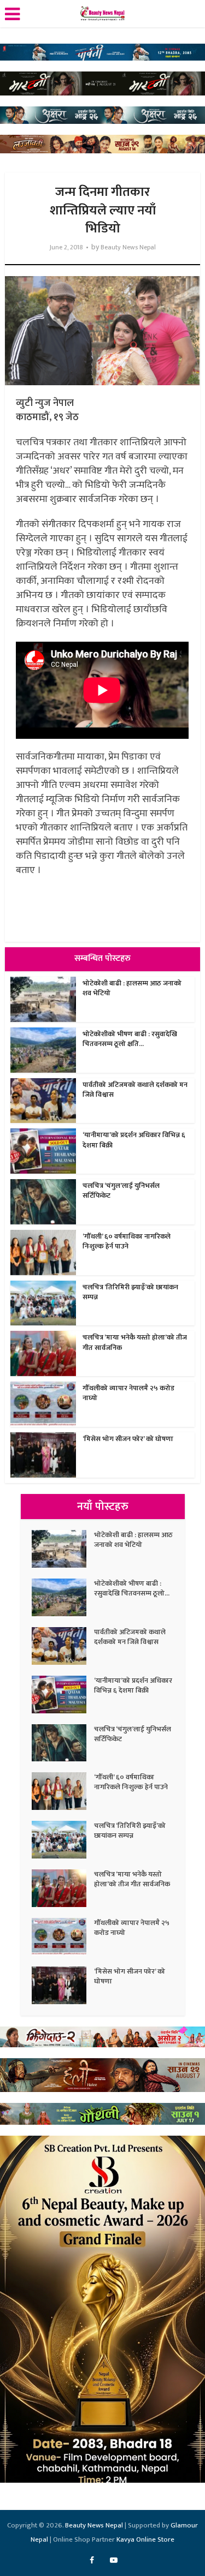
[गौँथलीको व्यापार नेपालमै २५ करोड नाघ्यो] (63, 1937)
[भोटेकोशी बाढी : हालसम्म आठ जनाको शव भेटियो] (63, 1549)
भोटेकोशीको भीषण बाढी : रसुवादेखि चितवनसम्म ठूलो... (132, 1588)
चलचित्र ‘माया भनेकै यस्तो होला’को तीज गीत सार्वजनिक (135, 1342)
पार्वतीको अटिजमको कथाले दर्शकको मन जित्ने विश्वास (135, 1090)
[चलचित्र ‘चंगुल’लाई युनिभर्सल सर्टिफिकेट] (63, 1743)
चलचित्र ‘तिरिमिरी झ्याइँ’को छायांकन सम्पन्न (130, 1292)
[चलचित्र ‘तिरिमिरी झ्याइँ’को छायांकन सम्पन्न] (63, 1840)
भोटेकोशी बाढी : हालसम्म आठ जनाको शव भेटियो (132, 988)
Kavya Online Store (145, 2539)
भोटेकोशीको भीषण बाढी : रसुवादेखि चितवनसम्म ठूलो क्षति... (130, 1039)
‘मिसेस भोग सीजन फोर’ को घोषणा (128, 1439)
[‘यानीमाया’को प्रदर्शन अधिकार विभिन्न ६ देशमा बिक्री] (63, 1695)
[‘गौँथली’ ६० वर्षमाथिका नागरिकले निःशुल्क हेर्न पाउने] (63, 1791)
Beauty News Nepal (128, 247)
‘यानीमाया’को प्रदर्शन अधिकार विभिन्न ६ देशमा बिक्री (134, 1140)
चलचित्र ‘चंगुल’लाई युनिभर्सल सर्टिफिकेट (121, 1191)
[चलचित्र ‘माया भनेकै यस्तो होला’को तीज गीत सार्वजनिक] (63, 1888)
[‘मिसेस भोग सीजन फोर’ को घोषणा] (63, 1985)
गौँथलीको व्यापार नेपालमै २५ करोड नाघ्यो (128, 1393)
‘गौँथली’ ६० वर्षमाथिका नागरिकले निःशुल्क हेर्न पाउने (127, 1241)
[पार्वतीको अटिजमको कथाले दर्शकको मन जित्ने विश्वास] (63, 1646)
